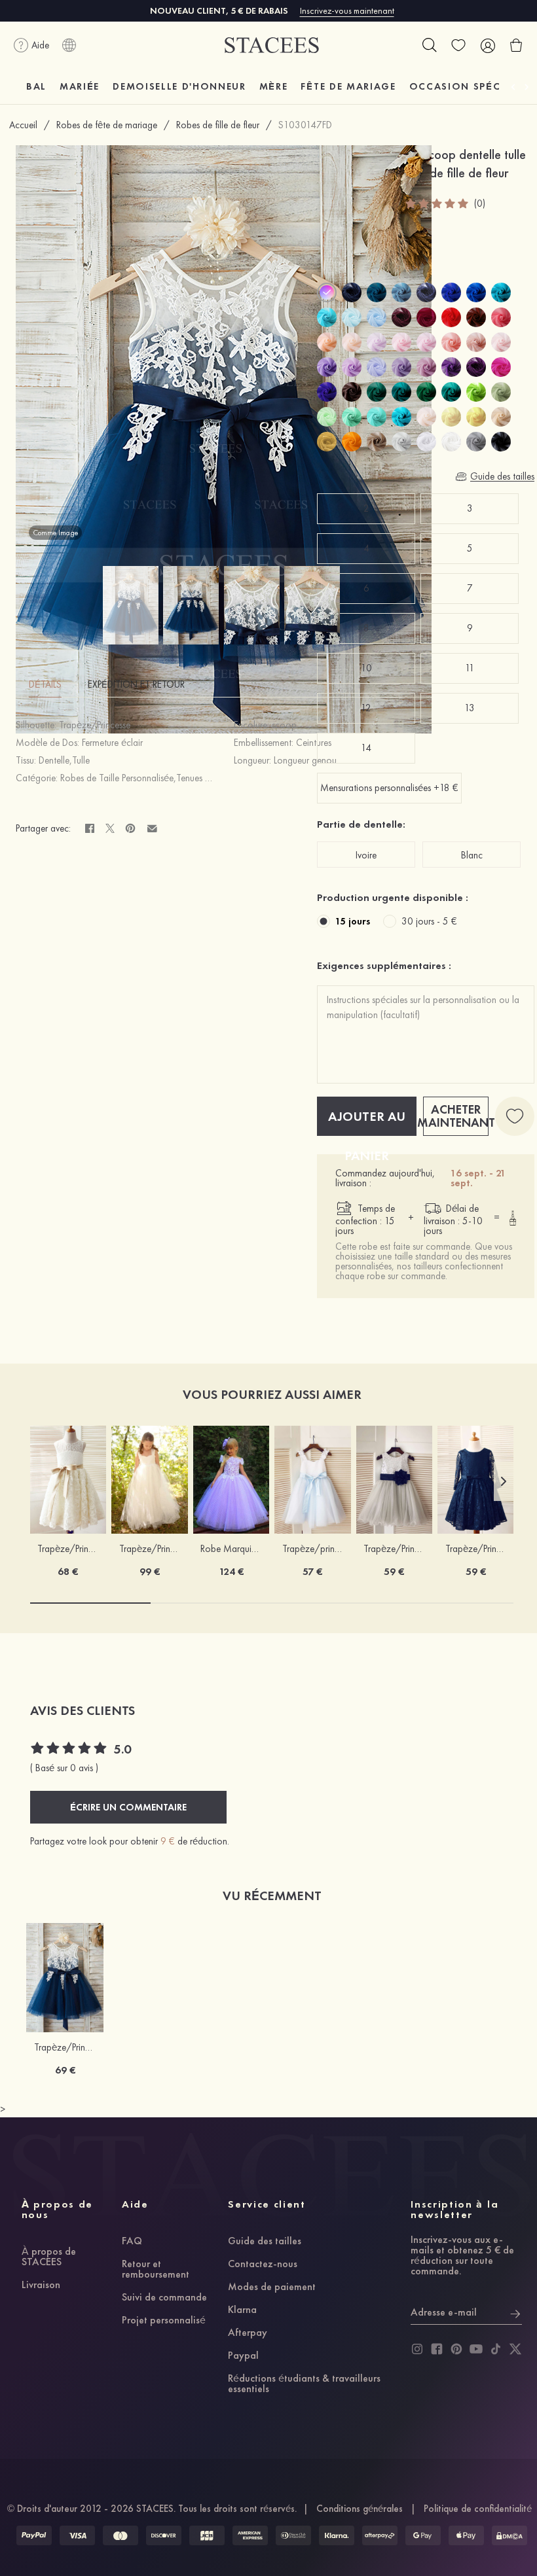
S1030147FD (305, 125)
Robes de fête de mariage (107, 125)
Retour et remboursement (156, 2270)
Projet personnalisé (164, 2321)
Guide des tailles (265, 2242)
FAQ (132, 2242)
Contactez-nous (263, 2265)
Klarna (242, 2310)
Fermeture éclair (112, 743)
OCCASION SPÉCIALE (467, 86)
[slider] (437, 203)
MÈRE (274, 86)
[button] (504, 1481)
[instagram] (417, 2349)
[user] (487, 45)
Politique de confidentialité (478, 2509)
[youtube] (476, 2349)
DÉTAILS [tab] (45, 684)
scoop (284, 725)
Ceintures (314, 743)
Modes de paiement (272, 2287)
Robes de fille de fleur (218, 125)
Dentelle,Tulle (64, 760)
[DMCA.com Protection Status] (509, 2535)
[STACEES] (272, 45)
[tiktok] (496, 2349)
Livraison (41, 2285)
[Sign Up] (515, 2312)
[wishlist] (458, 45)
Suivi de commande (164, 2298)
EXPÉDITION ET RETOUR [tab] (136, 684)
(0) (480, 204)
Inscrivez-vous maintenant (347, 10)
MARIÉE (80, 86)
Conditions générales (360, 2509)
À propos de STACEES (49, 2257)
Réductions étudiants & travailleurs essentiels (304, 2384)
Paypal (243, 2356)
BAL (36, 86)
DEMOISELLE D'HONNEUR (179, 86)
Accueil (23, 125)
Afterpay (248, 2333)
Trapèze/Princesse (95, 725)
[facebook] (437, 2349)
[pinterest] (456, 2349)
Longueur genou (305, 760)
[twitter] (515, 2349)
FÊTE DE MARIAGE (348, 86)
